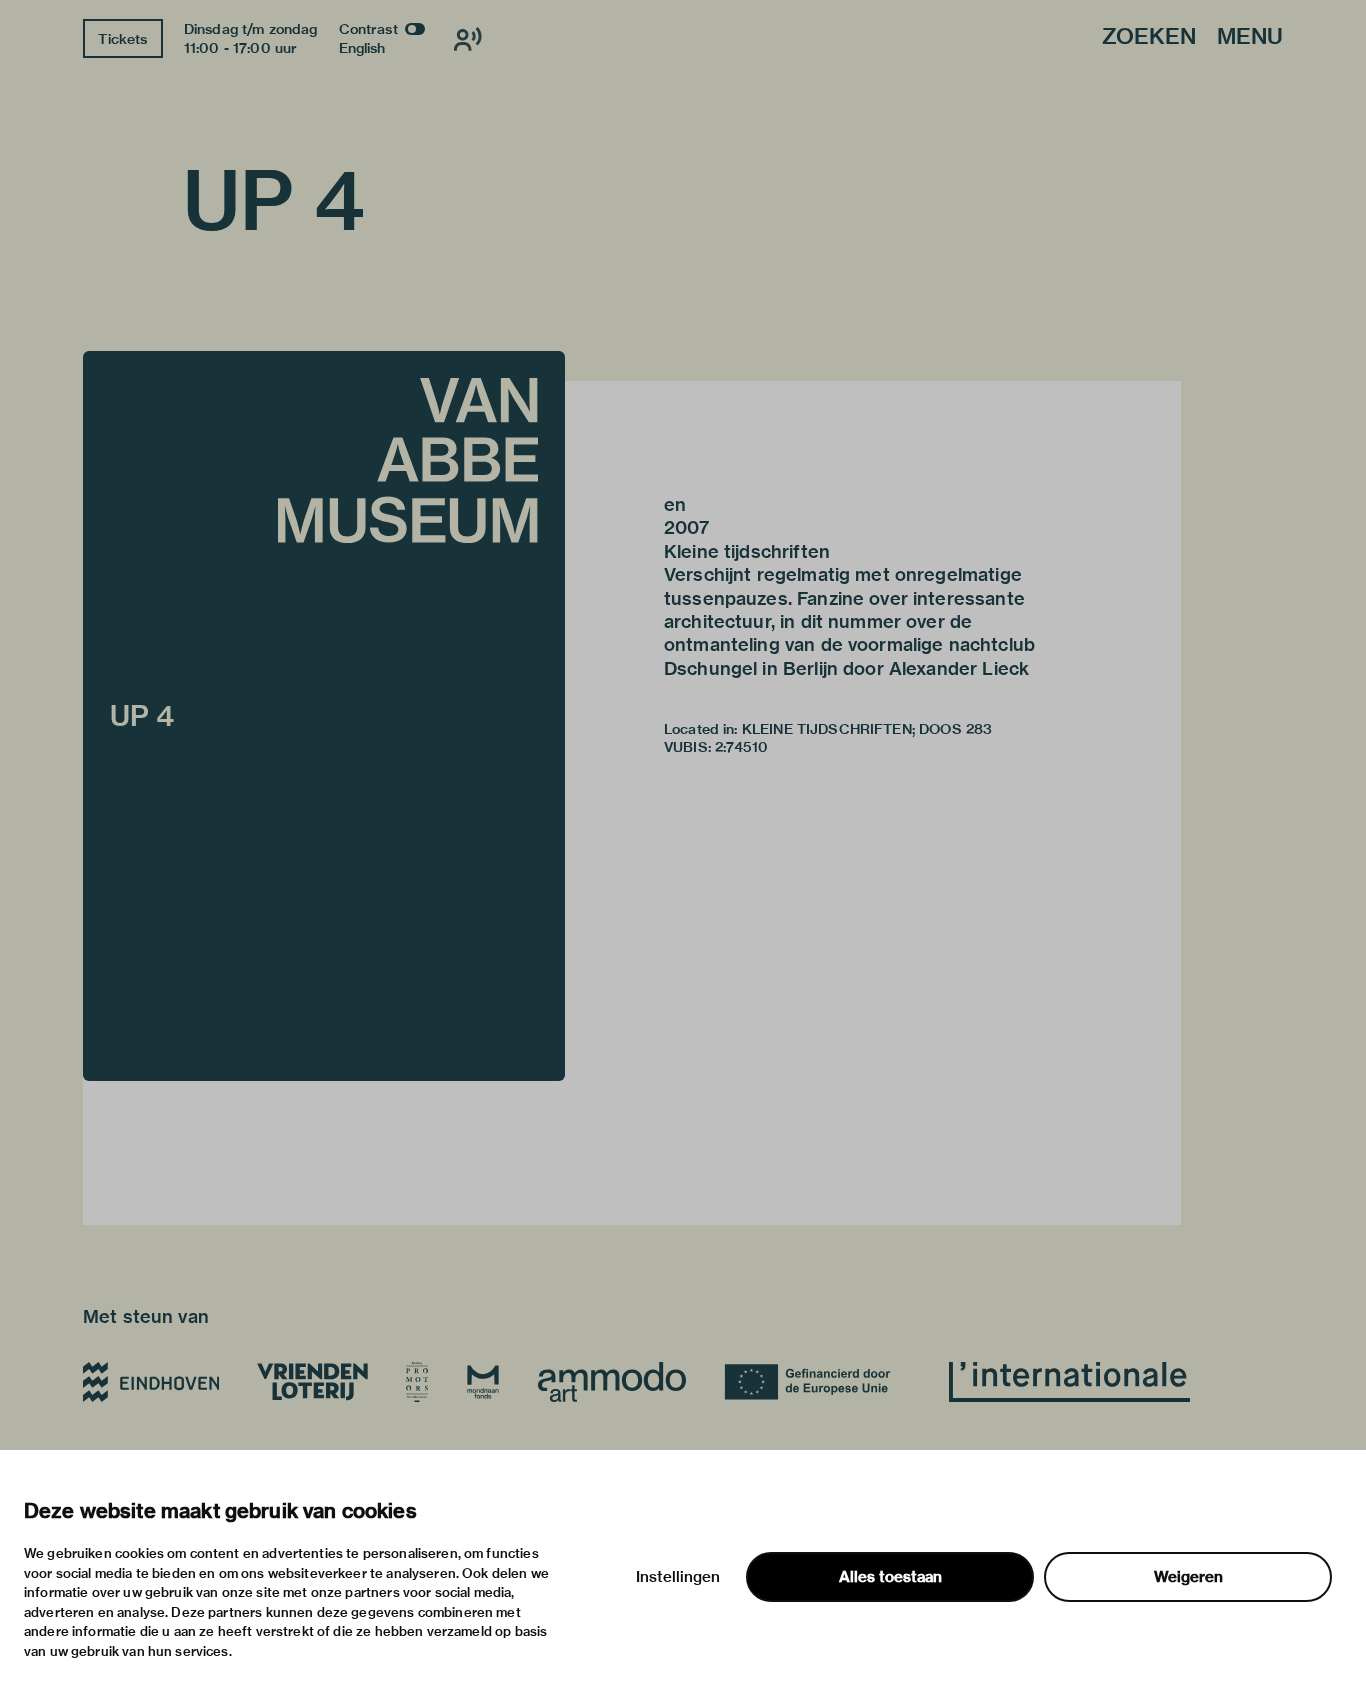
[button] (324, 716)
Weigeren (1188, 1577)
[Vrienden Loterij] (312, 1382)
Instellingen (678, 1577)
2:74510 (741, 747)
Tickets (122, 39)
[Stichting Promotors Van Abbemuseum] (417, 1382)
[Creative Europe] (817, 1382)
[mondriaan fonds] (483, 1382)
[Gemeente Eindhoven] (151, 1382)
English (362, 48)
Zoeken (1149, 37)
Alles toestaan (890, 1577)
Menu (1250, 37)
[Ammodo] (612, 1382)
